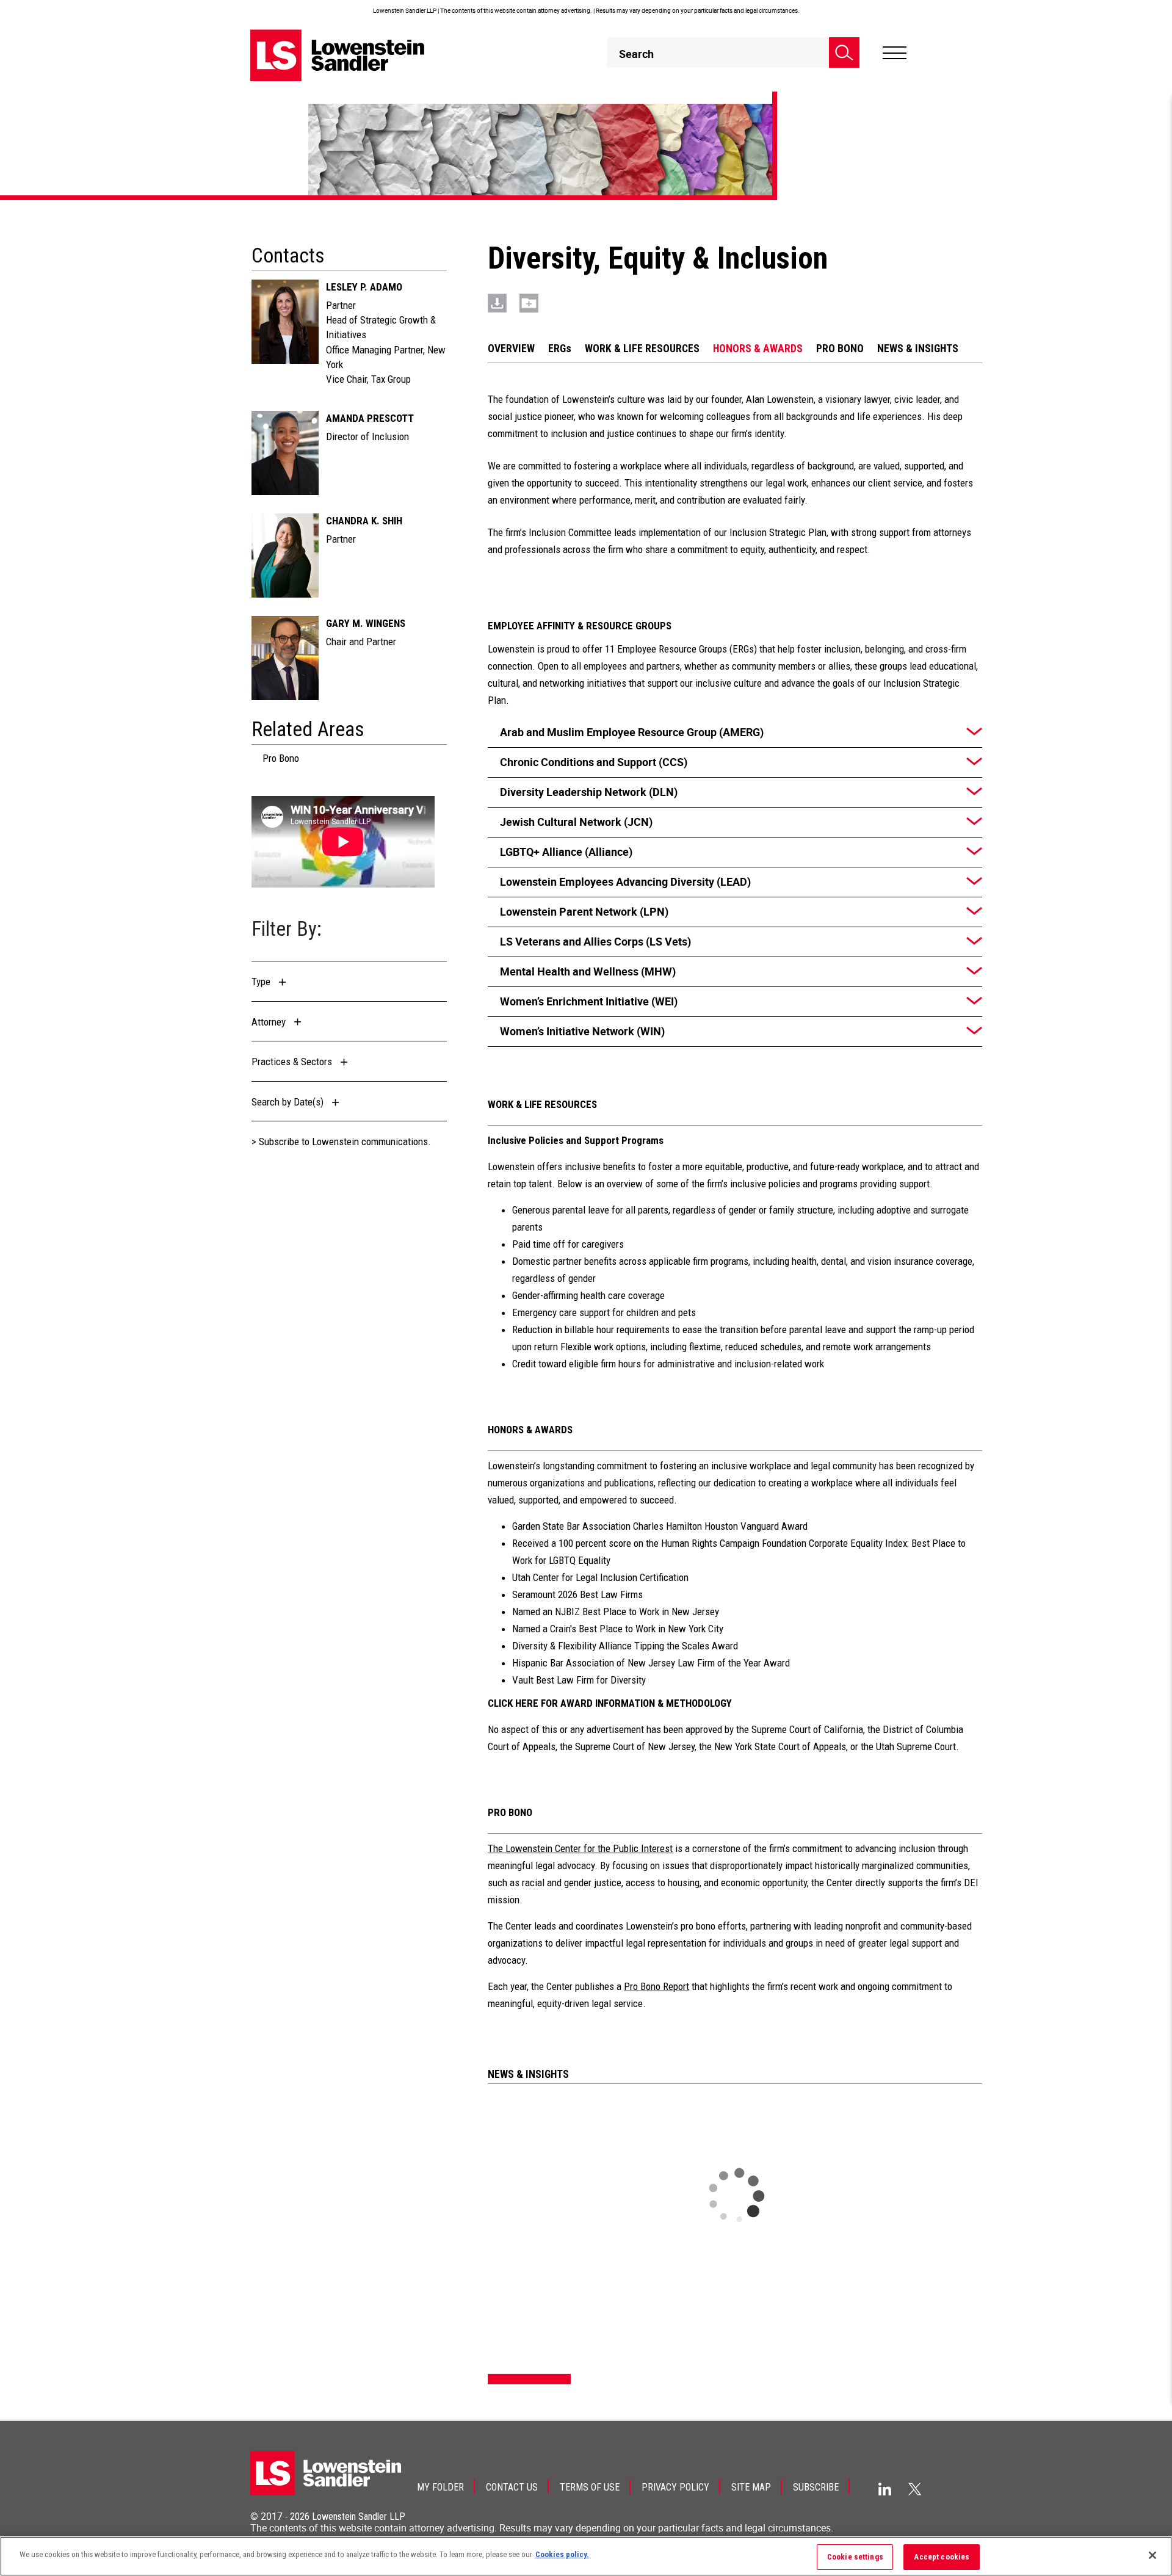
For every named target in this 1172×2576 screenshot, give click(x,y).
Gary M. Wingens (366, 623)
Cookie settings (855, 2557)
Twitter (915, 2489)
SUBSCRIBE (816, 2487)
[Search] (844, 52)
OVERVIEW (511, 349)
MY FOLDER (440, 2487)
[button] (272, 982)
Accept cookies (942, 2557)
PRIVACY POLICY (675, 2487)
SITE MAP (751, 2487)
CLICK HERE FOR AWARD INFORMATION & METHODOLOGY (610, 1703)
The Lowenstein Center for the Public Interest (580, 1848)
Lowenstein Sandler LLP (359, 2516)
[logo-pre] (338, 55)
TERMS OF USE (590, 2487)
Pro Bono (281, 758)
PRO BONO (840, 349)
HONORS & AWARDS (758, 349)
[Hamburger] (895, 53)
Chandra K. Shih (364, 521)
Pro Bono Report (657, 1986)
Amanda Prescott (370, 418)
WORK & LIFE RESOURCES (642, 349)
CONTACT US (512, 2487)
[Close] (1152, 2555)
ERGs (560, 349)
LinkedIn (885, 2489)
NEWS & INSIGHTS (918, 349)
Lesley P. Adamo (364, 287)
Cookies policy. (562, 2554)
